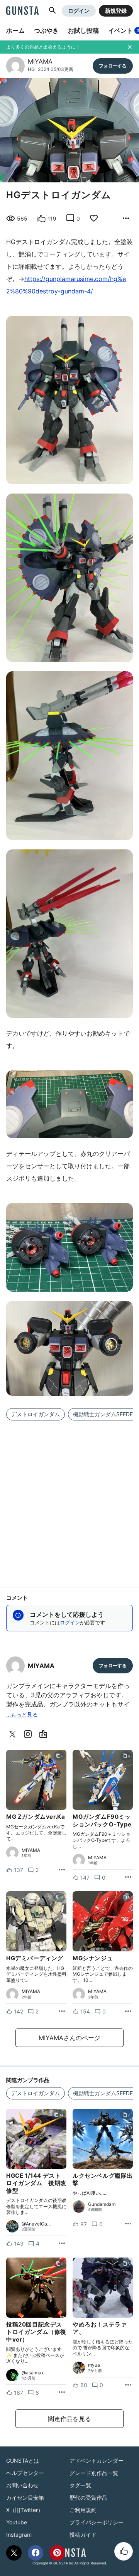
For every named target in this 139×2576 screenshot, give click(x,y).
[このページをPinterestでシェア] (57, 2553)
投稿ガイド (83, 2535)
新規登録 (116, 11)
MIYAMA (40, 61)
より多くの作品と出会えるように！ (43, 47)
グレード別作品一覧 (94, 2473)
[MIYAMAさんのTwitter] (14, 1734)
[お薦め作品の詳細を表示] (126, 219)
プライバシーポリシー (97, 2522)
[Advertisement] (69, 1499)
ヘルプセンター (25, 2473)
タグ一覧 (80, 2485)
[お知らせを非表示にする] (130, 47)
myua (94, 2365)
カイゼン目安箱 (25, 2498)
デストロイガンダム (36, 1414)
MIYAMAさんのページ (69, 2038)
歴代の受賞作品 (88, 2498)
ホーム (15, 30)
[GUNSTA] (22, 11)
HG (31, 69)
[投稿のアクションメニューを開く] (62, 1870)
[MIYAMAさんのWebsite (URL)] (45, 1734)
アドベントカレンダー (97, 2461)
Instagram (19, 2535)
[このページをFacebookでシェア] (36, 2553)
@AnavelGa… (36, 2224)
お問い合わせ (22, 2485)
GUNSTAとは (23, 2461)
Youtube (17, 2522)
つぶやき (46, 30)
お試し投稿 (83, 30)
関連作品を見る (69, 2419)
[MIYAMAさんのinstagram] (29, 1734)
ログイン (79, 11)
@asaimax (33, 2373)
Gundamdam (102, 2204)
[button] (53, 11)
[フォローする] (113, 66)
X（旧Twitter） (25, 2510)
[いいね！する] (124, 2551)
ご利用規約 (83, 2510)
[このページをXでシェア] (14, 2553)
